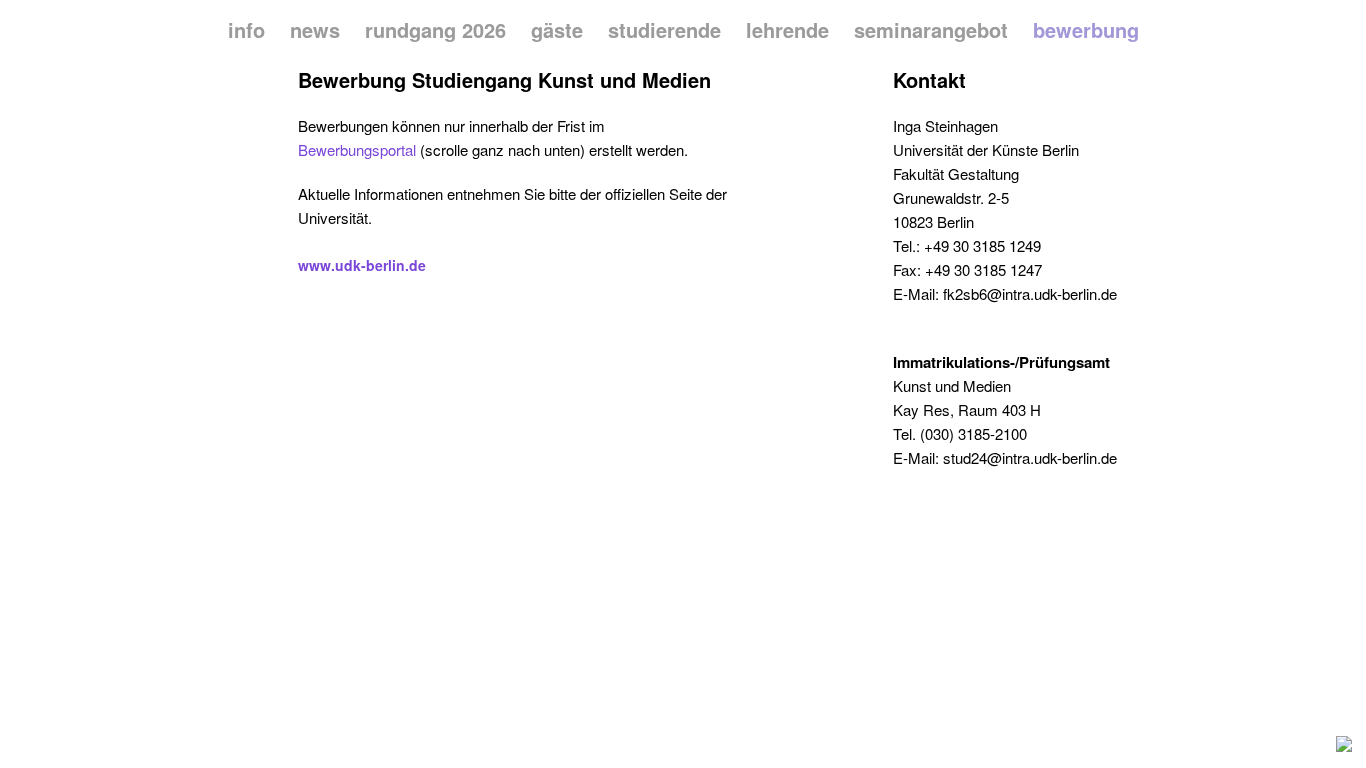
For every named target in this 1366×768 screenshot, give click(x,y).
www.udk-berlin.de (362, 265)
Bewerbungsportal (357, 149)
